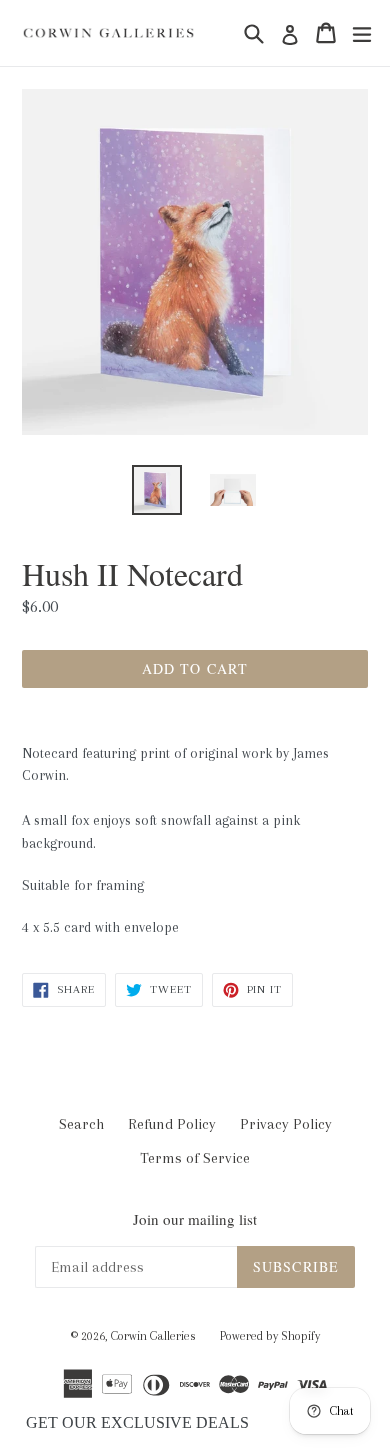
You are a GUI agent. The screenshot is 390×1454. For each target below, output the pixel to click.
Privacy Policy (286, 1124)
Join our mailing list (195, 1219)
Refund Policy (172, 1124)
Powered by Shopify (270, 1336)
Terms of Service (195, 1158)
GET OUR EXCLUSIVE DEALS (137, 1422)
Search (81, 1124)
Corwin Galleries (153, 1336)
